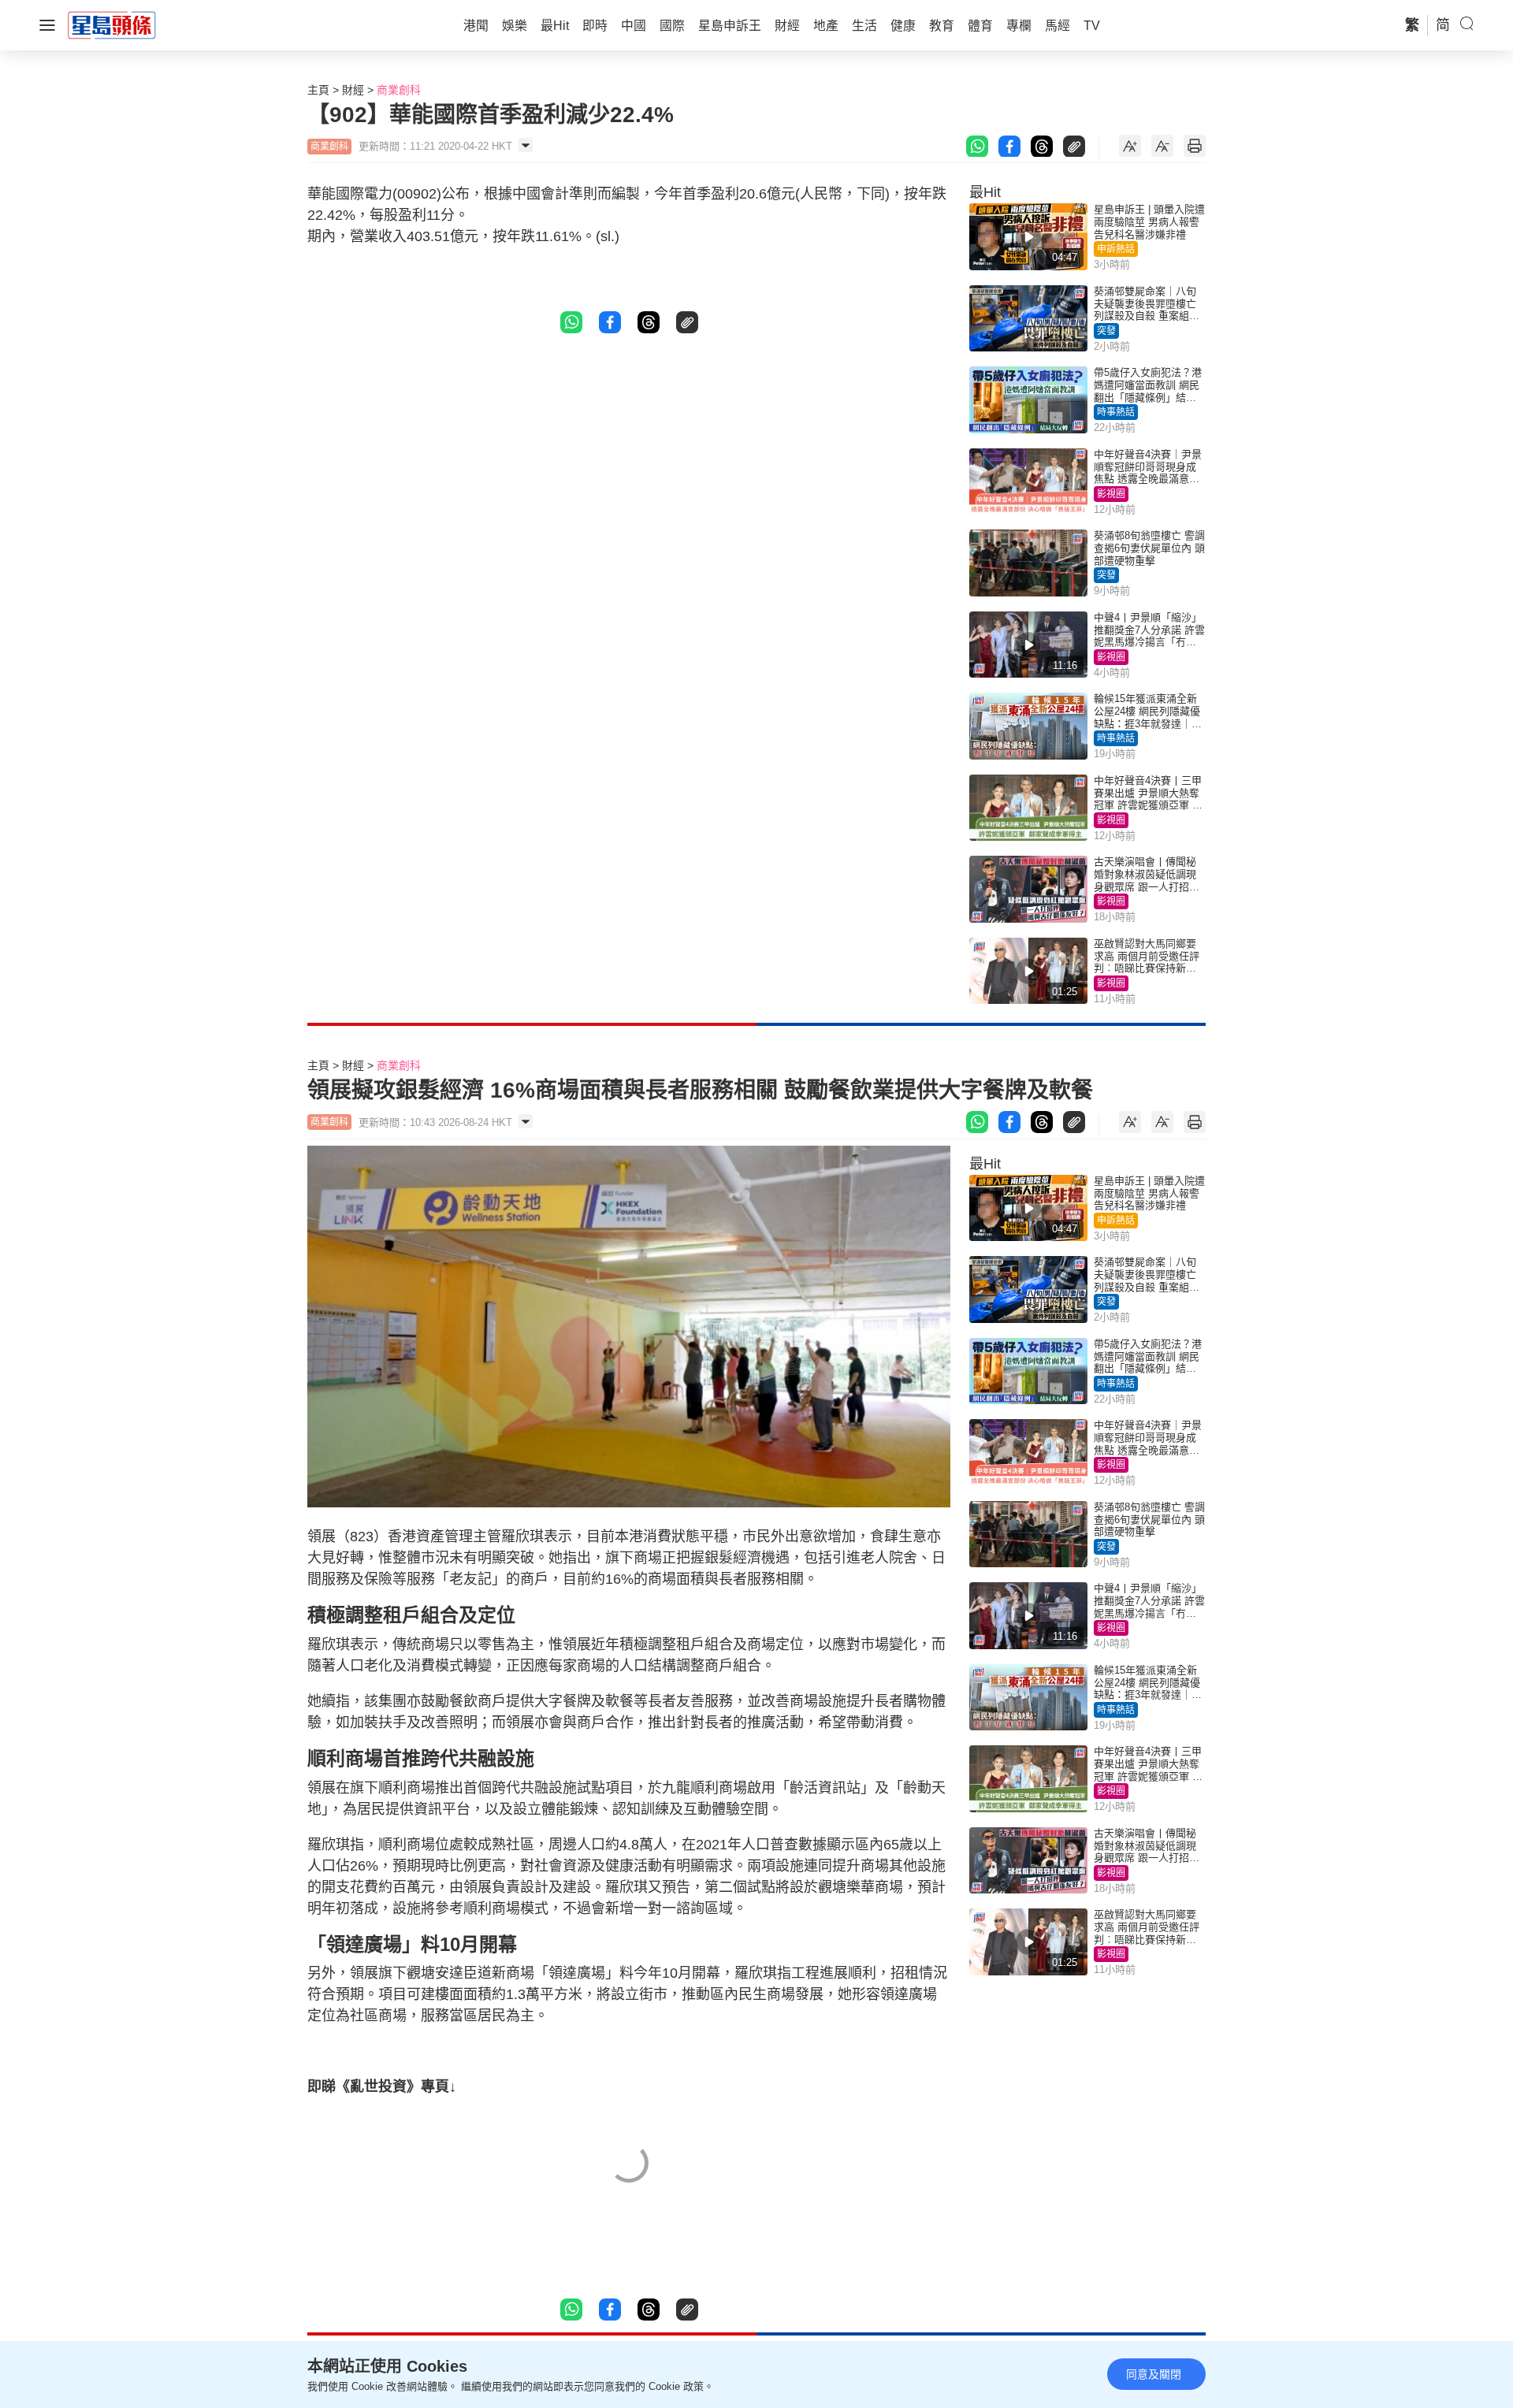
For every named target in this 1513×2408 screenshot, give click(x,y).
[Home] (112, 24)
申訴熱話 (1116, 249)
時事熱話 (1116, 412)
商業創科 (399, 90)
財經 (353, 90)
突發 (1106, 331)
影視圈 (1111, 494)
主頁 (318, 90)
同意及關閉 (1154, 2374)
